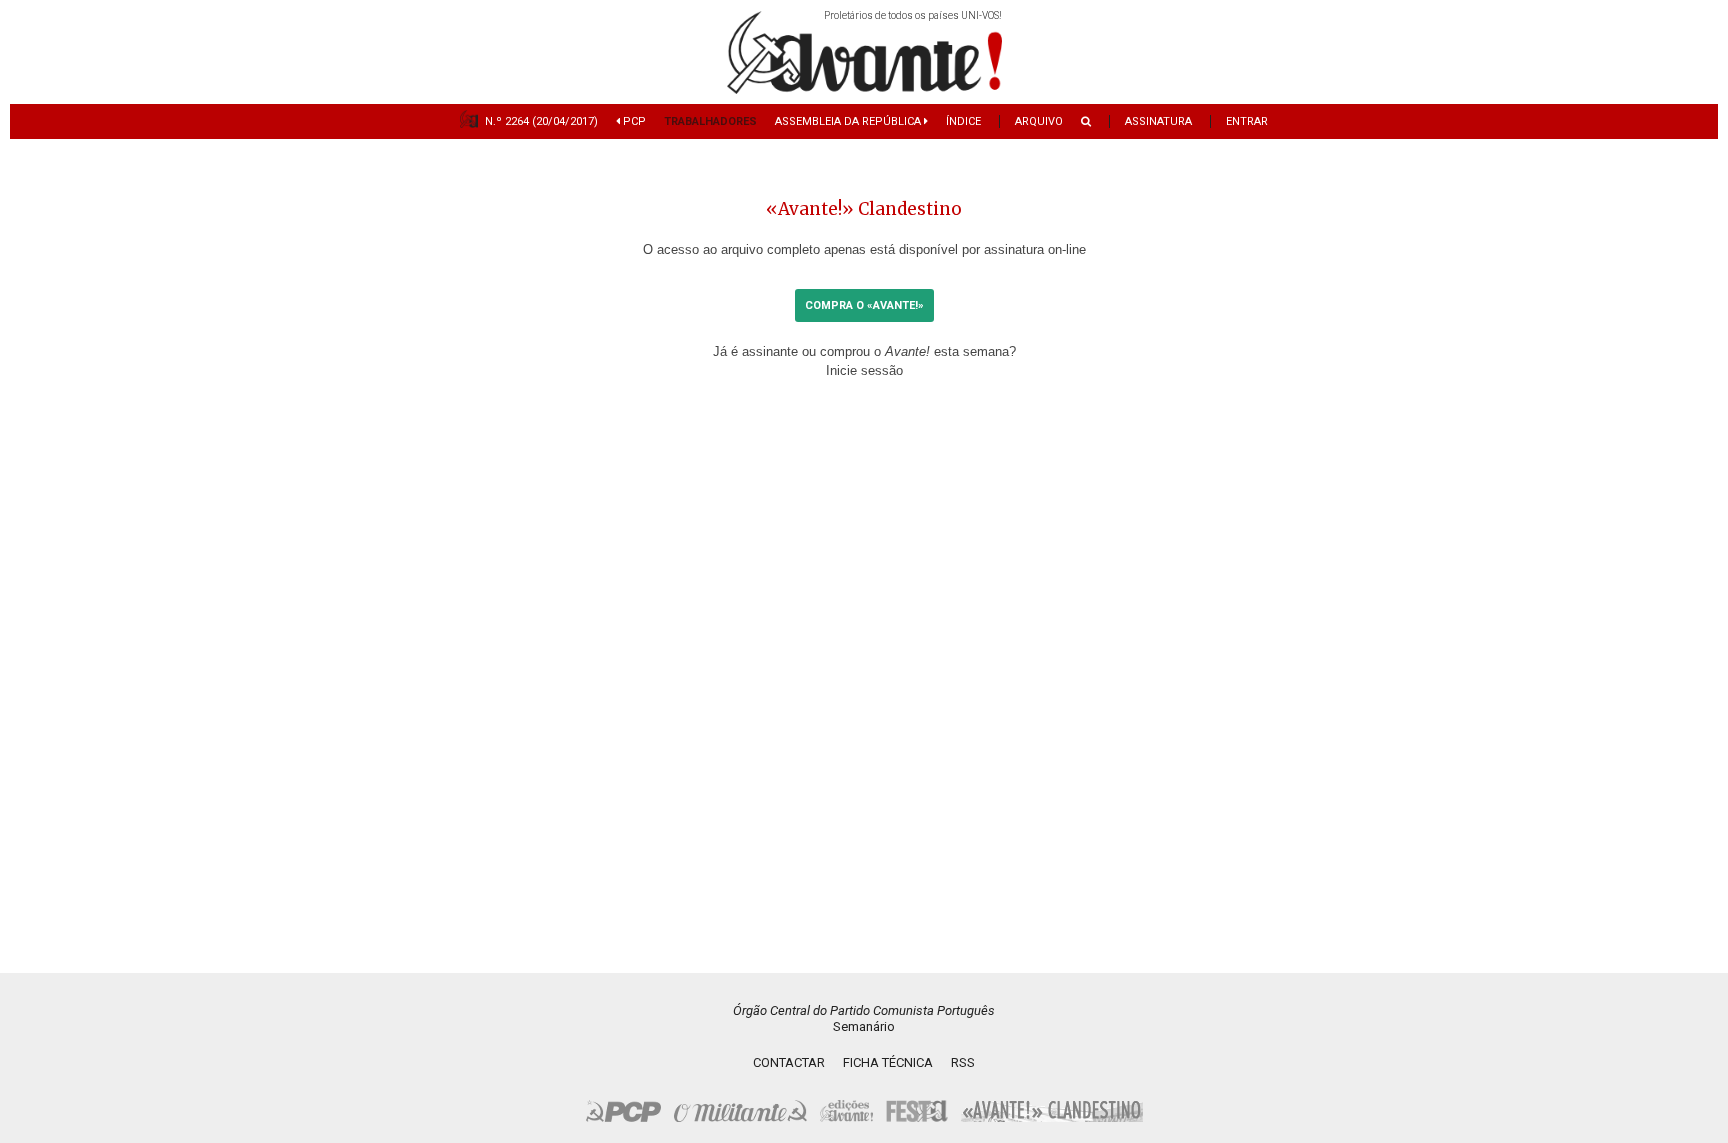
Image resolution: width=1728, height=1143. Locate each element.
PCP (633, 121)
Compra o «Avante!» (864, 305)
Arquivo (1039, 121)
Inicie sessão (864, 370)
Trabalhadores (710, 121)
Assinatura (1158, 121)
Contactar (789, 1062)
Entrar (1247, 121)
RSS (963, 1062)
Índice (963, 121)
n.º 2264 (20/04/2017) (541, 121)
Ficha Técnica (888, 1062)
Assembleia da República (849, 121)
